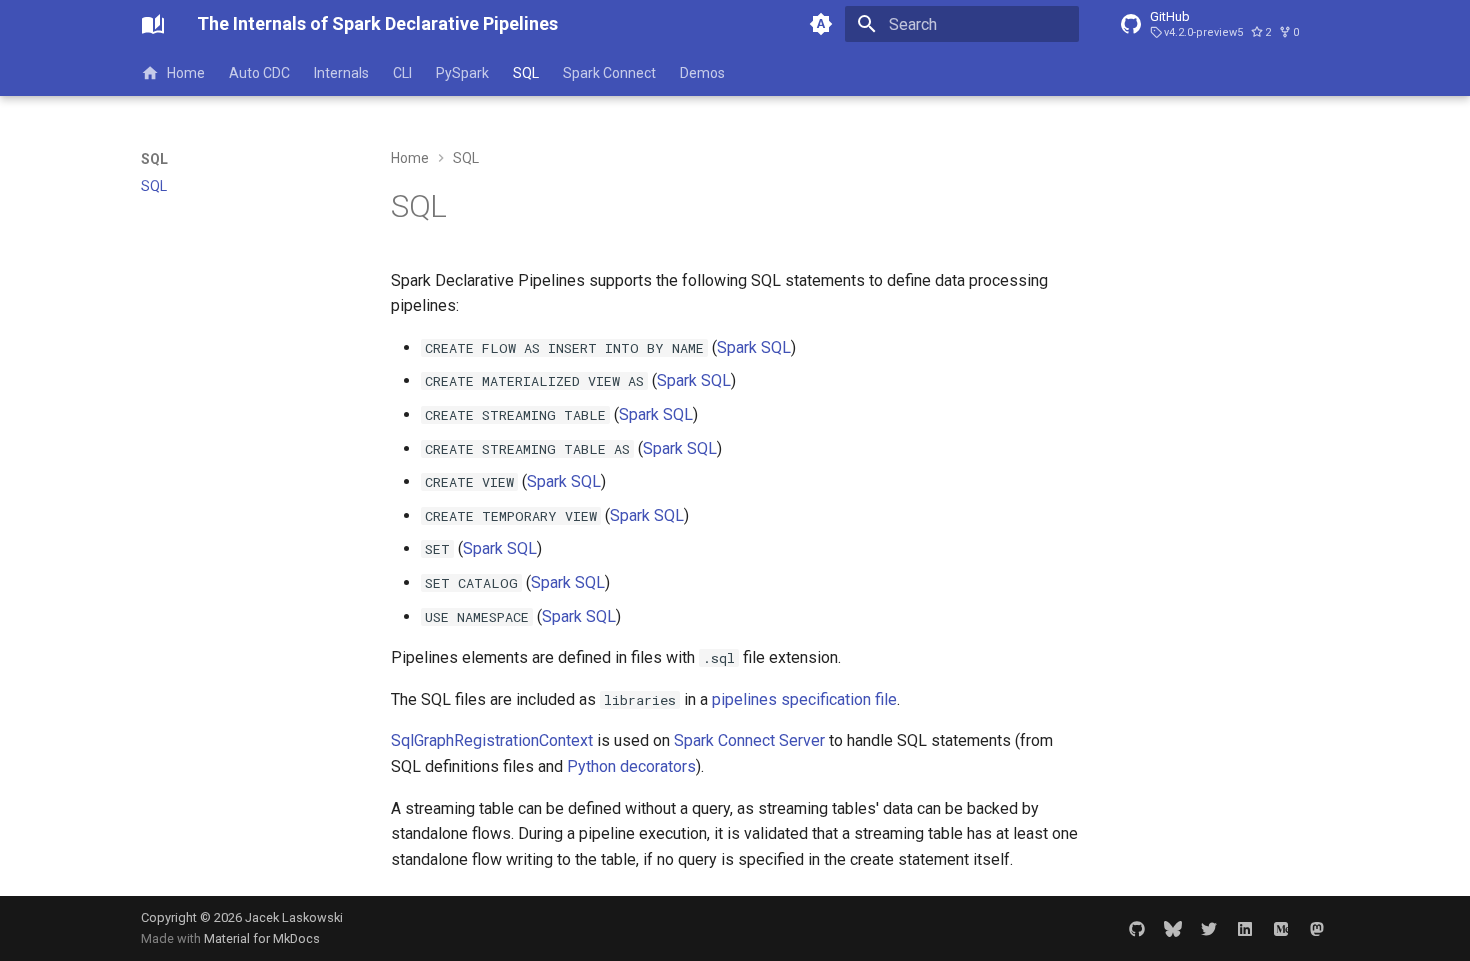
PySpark (462, 73)
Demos (702, 73)
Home (186, 73)
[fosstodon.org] (1317, 928)
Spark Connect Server (749, 740)
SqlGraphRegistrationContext (492, 740)
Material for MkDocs (262, 938)
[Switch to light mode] (821, 24)
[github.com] (1137, 928)
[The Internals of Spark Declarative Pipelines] (153, 24)
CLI (402, 73)
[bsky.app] (1173, 928)
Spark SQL (754, 347)
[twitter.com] (1209, 928)
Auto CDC (259, 73)
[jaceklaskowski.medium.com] (1281, 928)
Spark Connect (609, 73)
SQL (526, 73)
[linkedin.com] (1245, 928)
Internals (341, 73)
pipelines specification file (804, 699)
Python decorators (631, 766)
